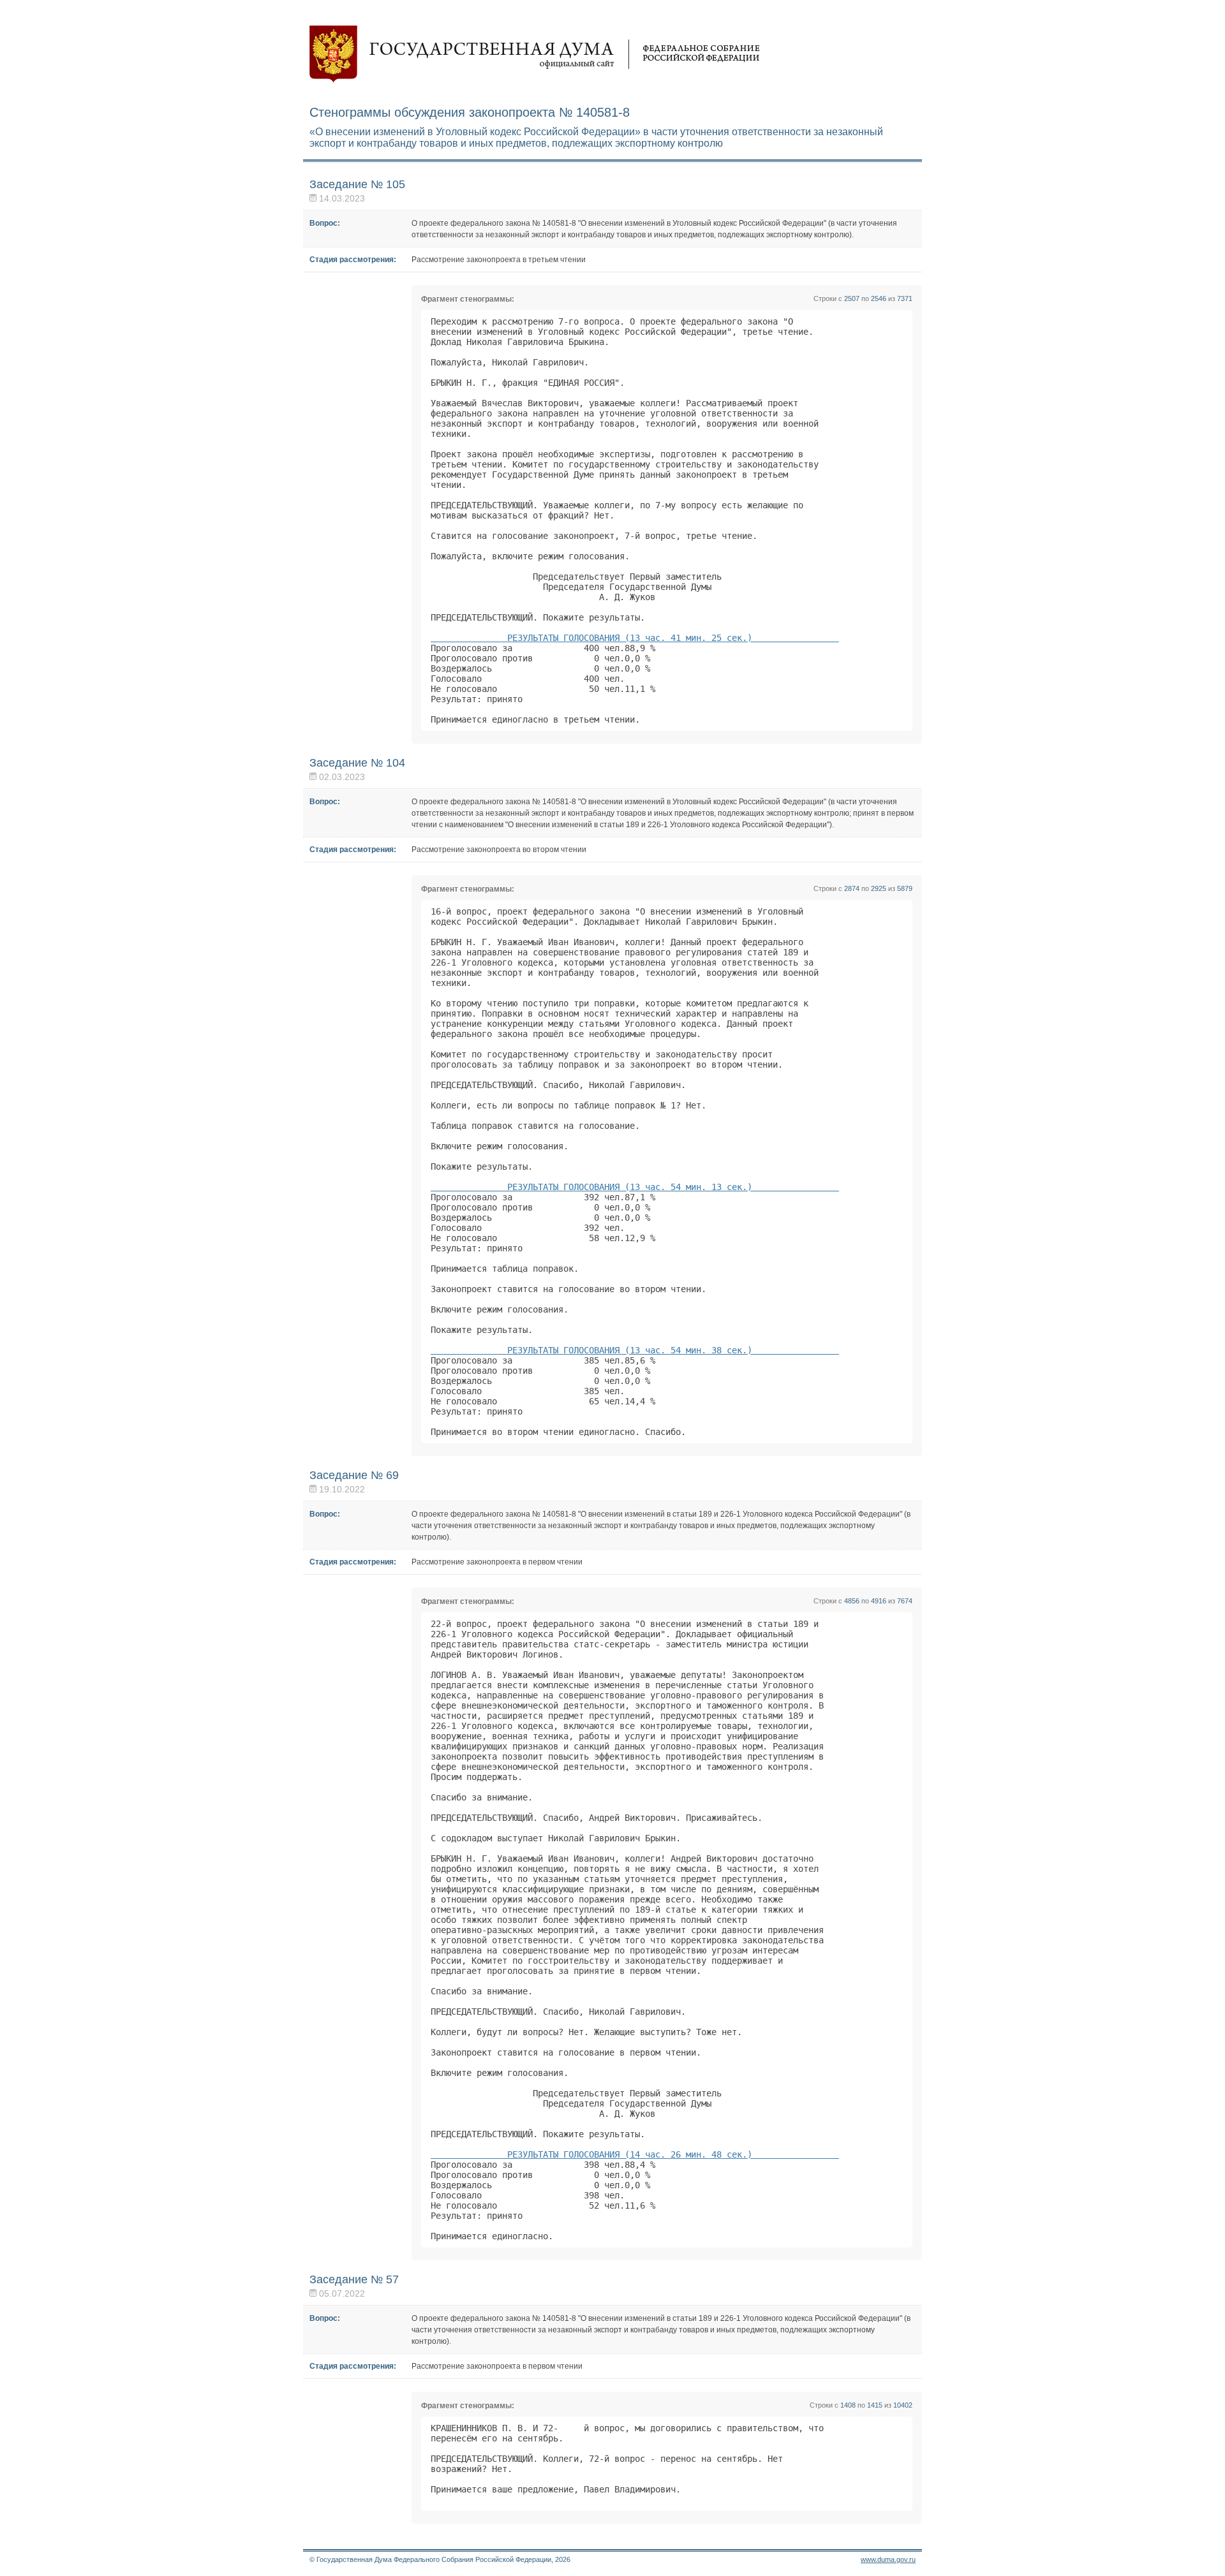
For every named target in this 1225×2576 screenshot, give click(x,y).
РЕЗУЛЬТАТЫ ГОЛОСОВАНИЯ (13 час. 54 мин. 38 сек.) (635, 1350)
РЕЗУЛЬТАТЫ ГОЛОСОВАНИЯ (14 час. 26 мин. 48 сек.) (635, 2154)
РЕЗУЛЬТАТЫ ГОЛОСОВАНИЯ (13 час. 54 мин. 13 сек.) (635, 1187)
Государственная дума (535, 54)
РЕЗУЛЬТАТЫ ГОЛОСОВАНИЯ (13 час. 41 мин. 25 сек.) (635, 638)
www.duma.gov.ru (888, 2559)
